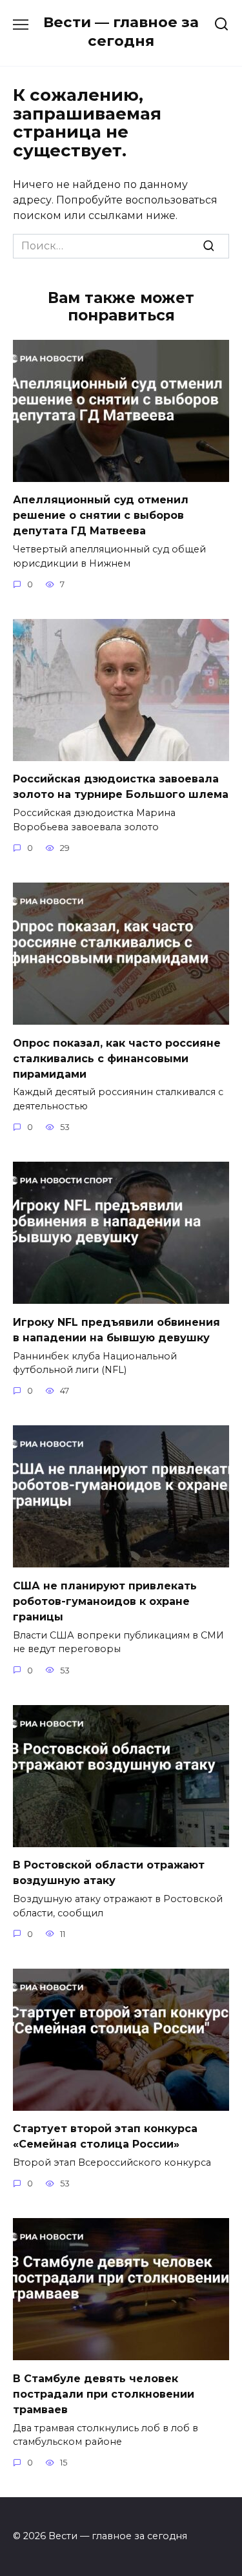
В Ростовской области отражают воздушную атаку (109, 1873)
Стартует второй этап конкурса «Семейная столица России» (105, 2136)
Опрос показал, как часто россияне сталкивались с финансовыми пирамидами (117, 1058)
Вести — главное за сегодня (121, 31)
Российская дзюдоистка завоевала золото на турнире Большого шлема (121, 787)
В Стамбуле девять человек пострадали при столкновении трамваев (104, 2393)
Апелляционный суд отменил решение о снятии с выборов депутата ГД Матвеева (101, 515)
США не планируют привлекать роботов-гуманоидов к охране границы (105, 1601)
